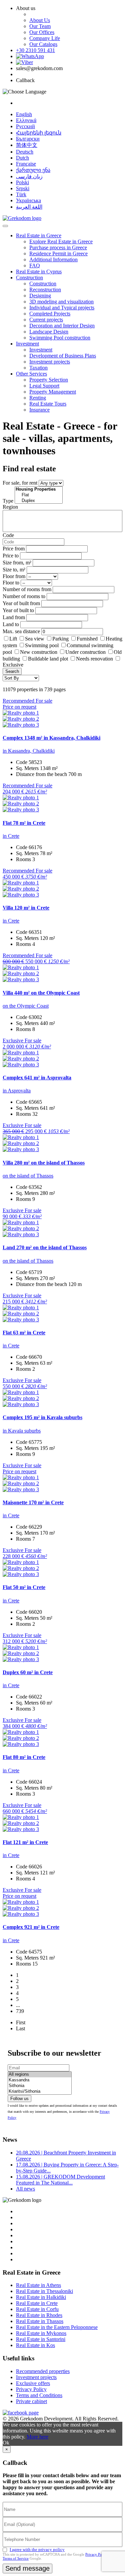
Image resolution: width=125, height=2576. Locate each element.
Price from (14, 549)
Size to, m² (14, 570)
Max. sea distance (21, 631)
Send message (27, 2568)
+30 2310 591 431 (35, 50)
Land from (14, 617)
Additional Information (53, 260)
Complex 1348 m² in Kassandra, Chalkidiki (51, 738)
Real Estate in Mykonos (41, 2333)
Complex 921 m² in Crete (31, 1927)
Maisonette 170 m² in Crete (33, 1502)
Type (8, 501)
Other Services (31, 374)
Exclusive (13, 665)
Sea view (35, 639)
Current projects (46, 320)
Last (20, 2028)
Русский (25, 126)
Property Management (53, 392)
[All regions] (40, 2075)
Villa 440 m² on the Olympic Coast (41, 993)
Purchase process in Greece (58, 247)
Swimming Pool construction (60, 338)
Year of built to (18, 610)
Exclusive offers (33, 2383)
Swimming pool (42, 645)
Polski (22, 182)
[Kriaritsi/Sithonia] (40, 2092)
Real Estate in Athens (38, 2285)
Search (12, 671)
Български (28, 139)
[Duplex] (39, 501)
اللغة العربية (29, 207)
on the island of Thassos (28, 1176)
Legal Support (44, 386)
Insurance (39, 410)
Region (10, 507)
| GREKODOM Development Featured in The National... (60, 2180)
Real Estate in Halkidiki (41, 2297)
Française (26, 164)
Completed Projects (50, 314)
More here (37, 2437)
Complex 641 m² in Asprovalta (37, 1078)
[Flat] (39, 495)
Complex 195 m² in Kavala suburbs (42, 1417)
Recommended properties (43, 2371)
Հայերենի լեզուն (39, 133)
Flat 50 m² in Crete (24, 1587)
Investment (27, 344)
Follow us (19, 2099)
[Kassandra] (40, 2080)
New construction (39, 652)
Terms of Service (16, 2558)
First (21, 2022)
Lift (13, 639)
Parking (61, 639)
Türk (21, 194)
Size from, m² (17, 563)
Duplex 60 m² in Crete (28, 1672)
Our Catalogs (43, 44)
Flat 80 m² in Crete (24, 1757)
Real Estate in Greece (39, 235)
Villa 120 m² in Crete (26, 908)
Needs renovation (94, 659)
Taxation (38, 368)
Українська (28, 200)
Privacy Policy (31, 2389)
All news (25, 2189)
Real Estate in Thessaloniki (44, 2291)
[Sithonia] (40, 2086)
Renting (38, 398)
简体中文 (27, 145)
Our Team (40, 26)
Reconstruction (45, 290)
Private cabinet (31, 2401)
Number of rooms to (24, 596)
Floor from (14, 576)
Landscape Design (49, 332)
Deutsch (25, 152)
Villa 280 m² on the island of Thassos (44, 1163)
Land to (11, 624)
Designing (40, 296)
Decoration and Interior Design (62, 326)
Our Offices (42, 32)
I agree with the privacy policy (37, 2549)
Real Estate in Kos (35, 2345)
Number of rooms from (27, 589)
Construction (29, 278)
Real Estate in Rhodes (39, 2315)
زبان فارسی (29, 176)
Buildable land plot (48, 659)
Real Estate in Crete (37, 2303)
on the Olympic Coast (26, 1006)
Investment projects (50, 362)
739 (20, 2011)
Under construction (85, 652)
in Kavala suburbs (22, 1431)
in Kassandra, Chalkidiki (29, 751)
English (24, 114)
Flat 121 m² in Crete (25, 1842)
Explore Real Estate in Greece (61, 241)
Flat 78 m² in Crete (24, 823)
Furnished (87, 639)
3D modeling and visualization (61, 302)
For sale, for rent (20, 483)
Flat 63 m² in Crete (24, 1333)
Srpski (23, 188)
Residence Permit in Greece (58, 253)
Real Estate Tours (48, 404)
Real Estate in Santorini (41, 2339)
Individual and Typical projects (62, 308)
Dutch (22, 158)
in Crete (11, 836)
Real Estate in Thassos (40, 2321)
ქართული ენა (33, 170)
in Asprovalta (17, 1091)
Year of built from (21, 603)
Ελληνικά (26, 120)
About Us (40, 20)
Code (8, 535)
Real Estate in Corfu (37, 2309)
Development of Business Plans (63, 356)
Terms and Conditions (39, 2395)
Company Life (45, 38)
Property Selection (49, 380)
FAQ (35, 266)
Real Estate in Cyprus (39, 272)
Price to (11, 556)
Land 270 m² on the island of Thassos (45, 1247)
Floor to (11, 583)
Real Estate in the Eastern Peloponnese (57, 2327)
